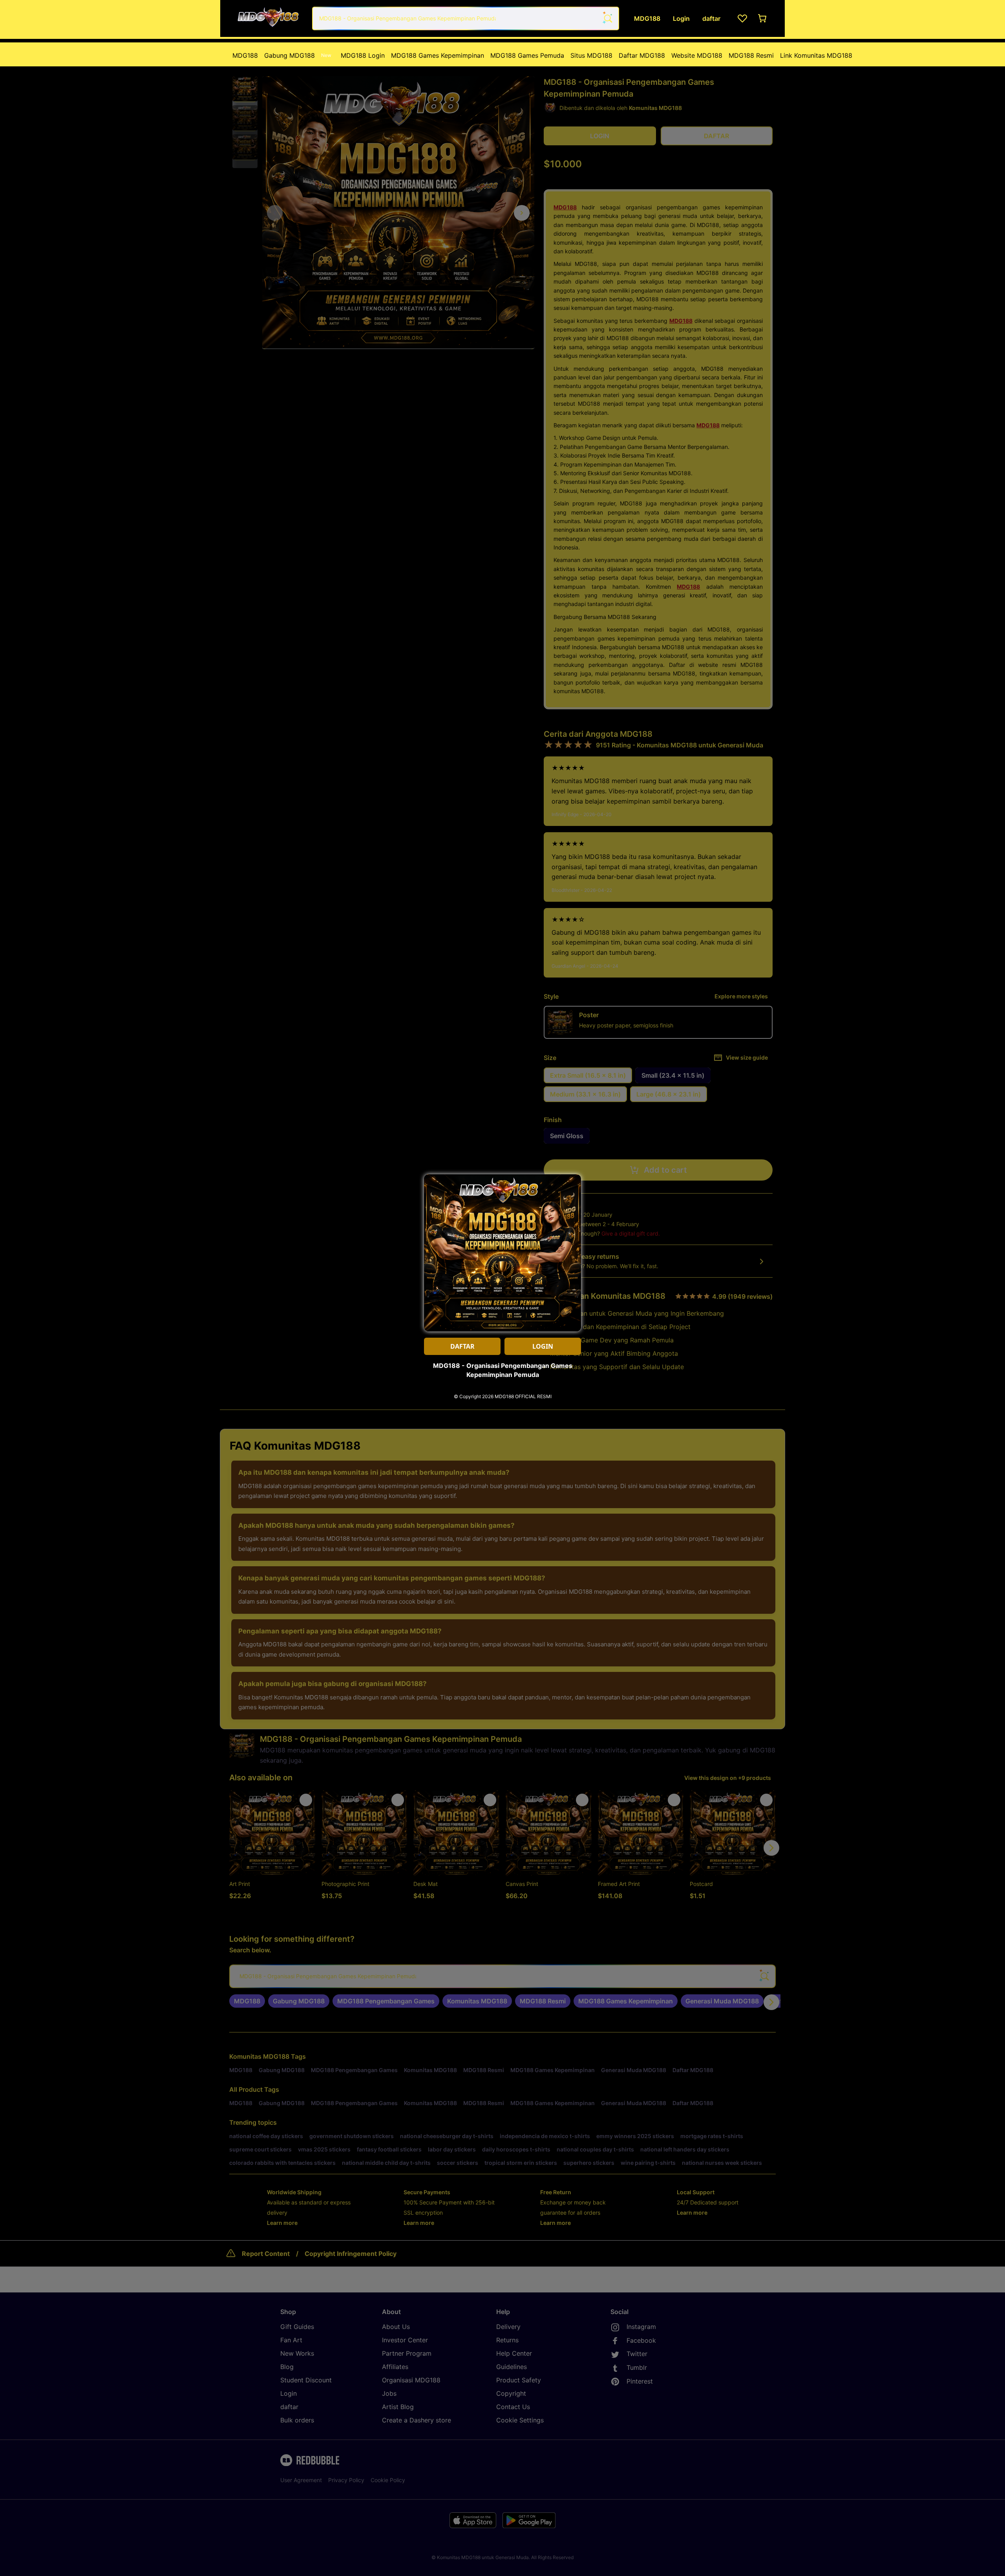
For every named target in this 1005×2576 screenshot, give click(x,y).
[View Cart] (763, 18)
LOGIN (543, 1346)
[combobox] (466, 18)
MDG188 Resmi (751, 55)
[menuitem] (245, 55)
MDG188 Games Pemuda (527, 55)
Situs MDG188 (591, 55)
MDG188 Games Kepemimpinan (438, 55)
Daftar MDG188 (642, 55)
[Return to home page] (268, 18)
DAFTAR (462, 1346)
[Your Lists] (742, 18)
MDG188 (245, 55)
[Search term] (607, 18)
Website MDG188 (697, 55)
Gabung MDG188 (298, 55)
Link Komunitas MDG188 (816, 55)
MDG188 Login (363, 55)
